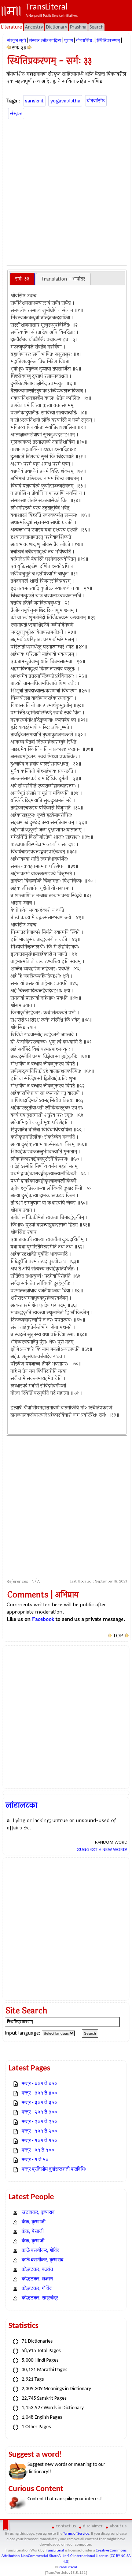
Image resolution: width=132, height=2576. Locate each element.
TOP (118, 1636)
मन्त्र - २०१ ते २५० (39, 2122)
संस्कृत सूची (17, 41)
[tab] (22, 279)
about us (118, 2526)
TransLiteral (55, 2551)
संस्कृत (16, 114)
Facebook (43, 1619)
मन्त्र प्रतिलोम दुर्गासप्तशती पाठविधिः (54, 2169)
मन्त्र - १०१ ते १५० (39, 2141)
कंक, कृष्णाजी (34, 2222)
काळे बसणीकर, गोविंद (41, 2251)
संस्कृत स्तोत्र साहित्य (45, 41)
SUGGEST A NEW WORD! (102, 1850)
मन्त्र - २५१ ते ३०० (39, 2112)
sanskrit (34, 101)
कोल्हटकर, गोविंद (37, 2289)
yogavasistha (65, 101)
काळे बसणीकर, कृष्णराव (43, 2260)
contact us (66, 2526)
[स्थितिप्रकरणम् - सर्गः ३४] (30, 48)
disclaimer (93, 2526)
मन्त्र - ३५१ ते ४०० (39, 2093)
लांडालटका (21, 1805)
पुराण (69, 41)
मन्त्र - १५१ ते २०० (39, 2131)
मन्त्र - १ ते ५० (35, 2160)
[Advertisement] (66, 191)
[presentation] (22, 279)
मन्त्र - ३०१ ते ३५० (39, 2103)
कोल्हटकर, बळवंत (37, 2270)
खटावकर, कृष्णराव (38, 2213)
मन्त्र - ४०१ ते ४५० (39, 2084)
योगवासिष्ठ (96, 101)
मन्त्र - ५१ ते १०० (38, 2150)
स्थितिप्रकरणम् (108, 41)
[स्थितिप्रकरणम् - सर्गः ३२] (9, 48)
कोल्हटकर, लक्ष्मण (37, 2279)
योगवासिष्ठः (85, 41)
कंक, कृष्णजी (33, 2241)
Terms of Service (76, 2534)
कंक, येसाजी (33, 2232)
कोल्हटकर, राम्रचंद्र (40, 2298)
